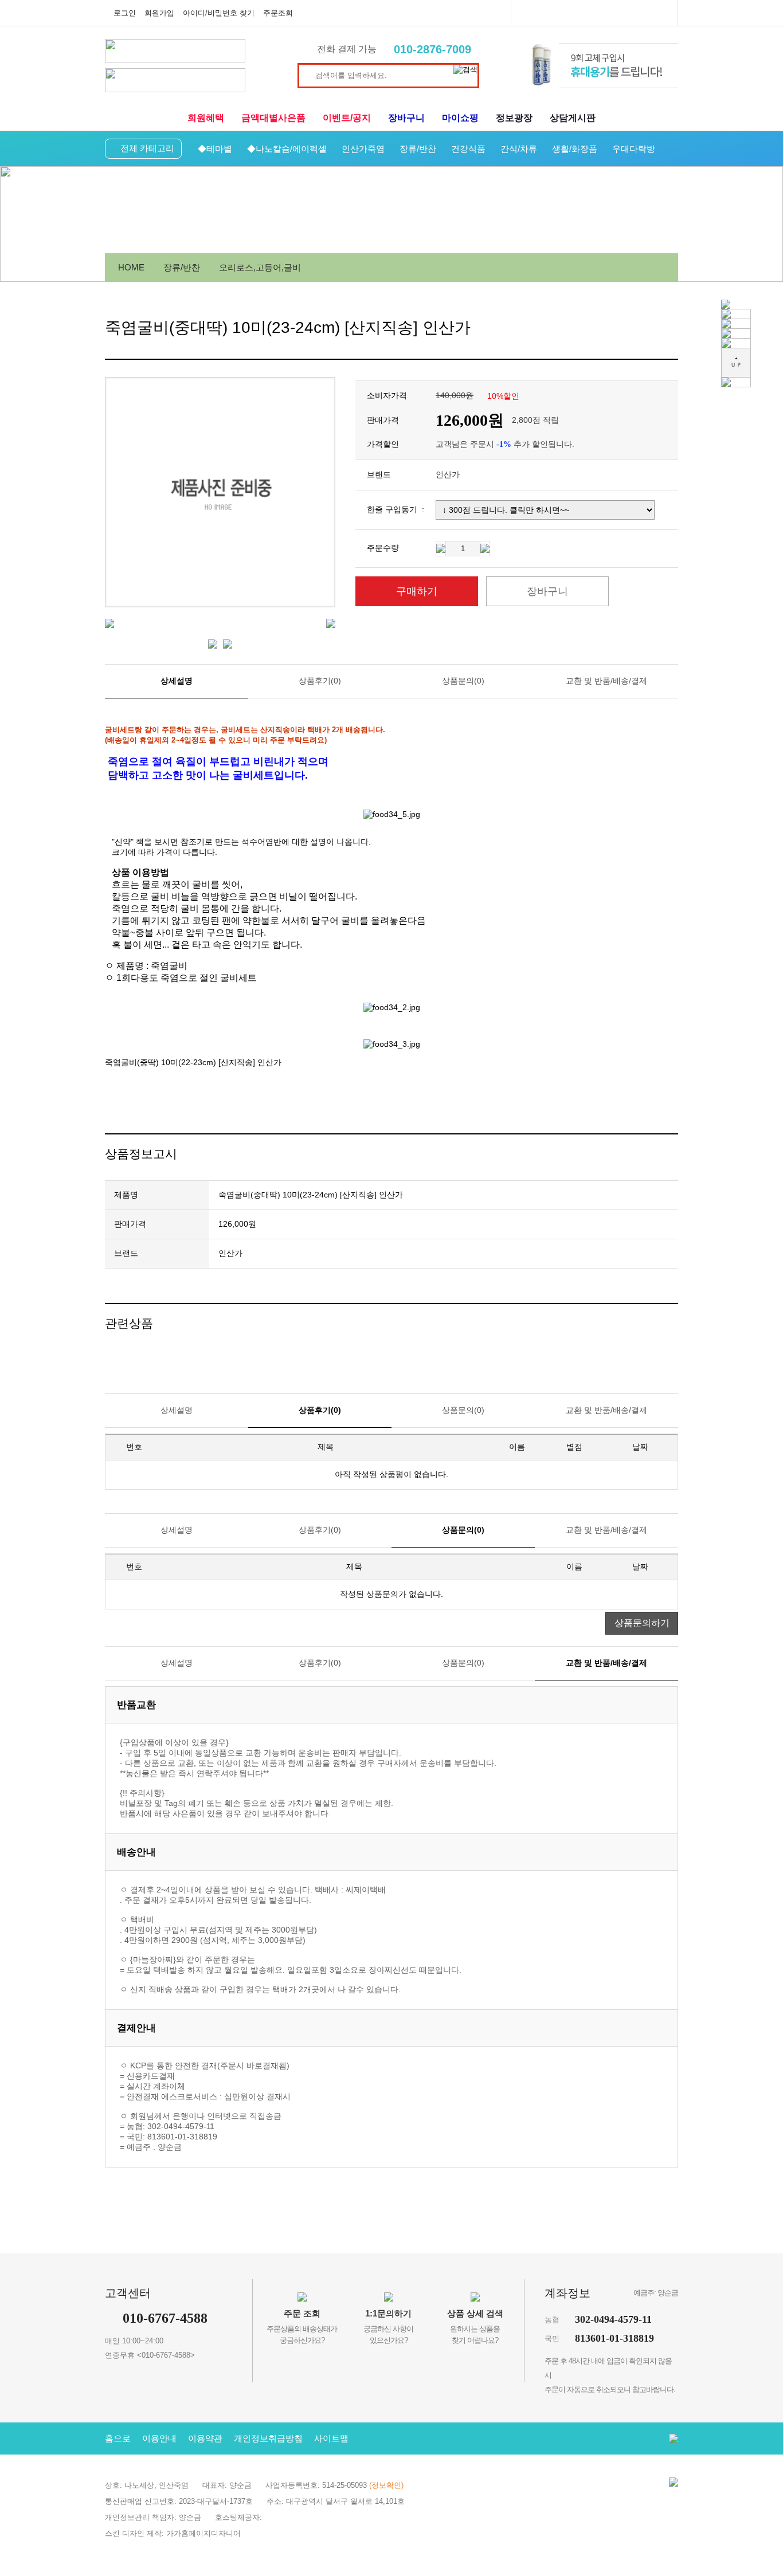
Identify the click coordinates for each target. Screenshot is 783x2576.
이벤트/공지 (347, 118)
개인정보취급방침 (268, 2438)
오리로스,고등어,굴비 (260, 267)
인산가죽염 (363, 149)
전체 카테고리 (147, 148)
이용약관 (205, 2438)
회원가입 (159, 13)
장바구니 (406, 118)
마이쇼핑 (460, 118)
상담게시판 (573, 118)
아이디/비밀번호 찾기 (219, 13)
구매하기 (417, 591)
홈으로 (118, 2438)
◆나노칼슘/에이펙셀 (287, 149)
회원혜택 (206, 118)
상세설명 (177, 681)
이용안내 (159, 2438)
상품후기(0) (320, 681)
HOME (131, 267)
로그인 (125, 13)
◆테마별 (215, 149)
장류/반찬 (418, 149)
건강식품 (468, 149)
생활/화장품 (575, 149)
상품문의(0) (463, 681)
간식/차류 (519, 149)
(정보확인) (386, 2485)
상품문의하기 (642, 1623)
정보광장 (514, 118)
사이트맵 (331, 2438)
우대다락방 (634, 149)
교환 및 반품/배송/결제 (606, 681)
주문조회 (278, 13)
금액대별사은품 (273, 118)
